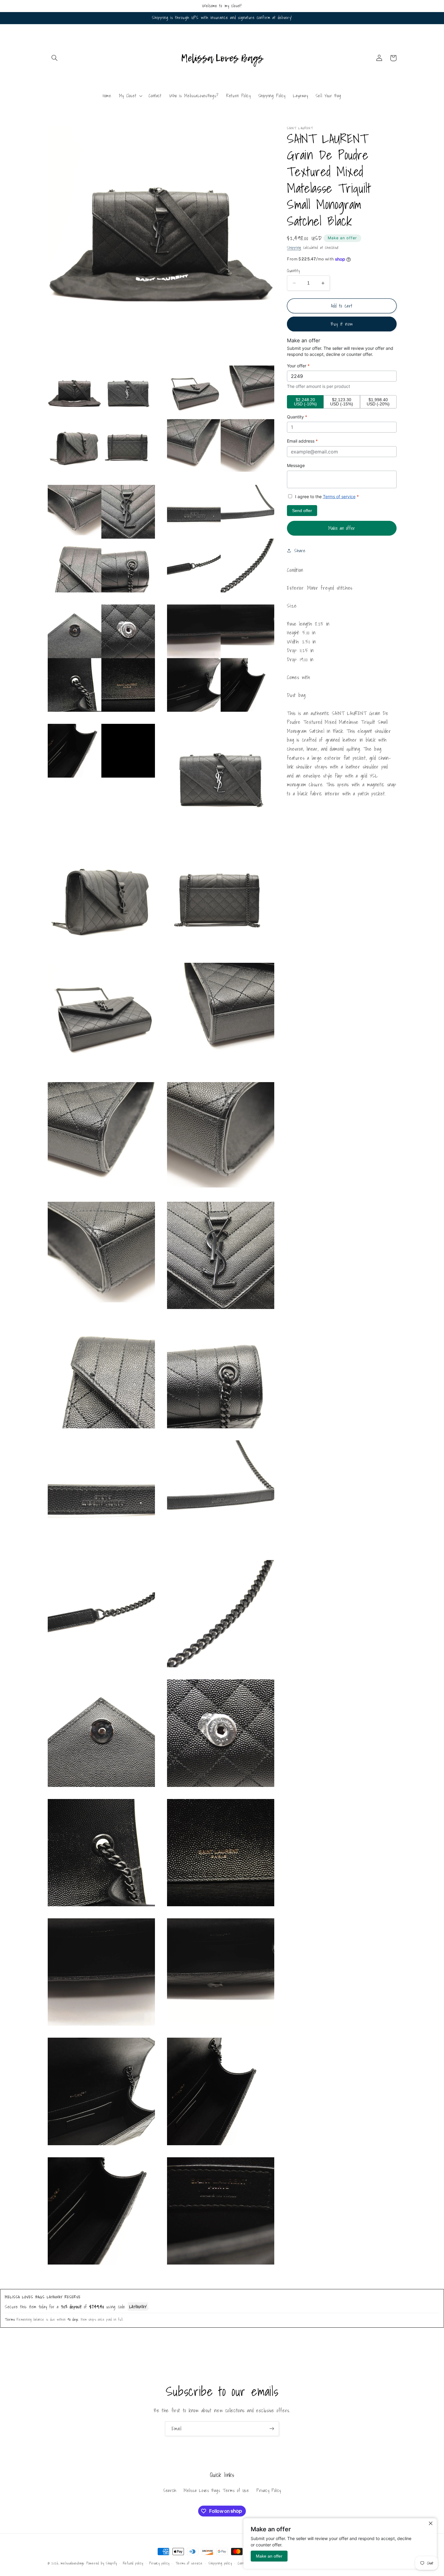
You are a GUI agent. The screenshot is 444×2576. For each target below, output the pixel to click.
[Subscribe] (272, 2429)
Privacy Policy (269, 2490)
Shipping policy (220, 2563)
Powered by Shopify (102, 2563)
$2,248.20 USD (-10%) (305, 402)
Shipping (294, 247)
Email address (302, 441)
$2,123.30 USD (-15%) (342, 402)
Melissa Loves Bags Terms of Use (216, 2490)
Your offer (298, 366)
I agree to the (326, 497)
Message (296, 465)
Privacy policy (159, 2563)
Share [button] (300, 551)
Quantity (293, 271)
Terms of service (339, 497)
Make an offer (343, 238)
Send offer (302, 511)
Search (170, 2490)
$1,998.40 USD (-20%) (378, 402)
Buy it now (342, 324)
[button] (55, 58)
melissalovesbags (72, 2563)
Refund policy (133, 2563)
